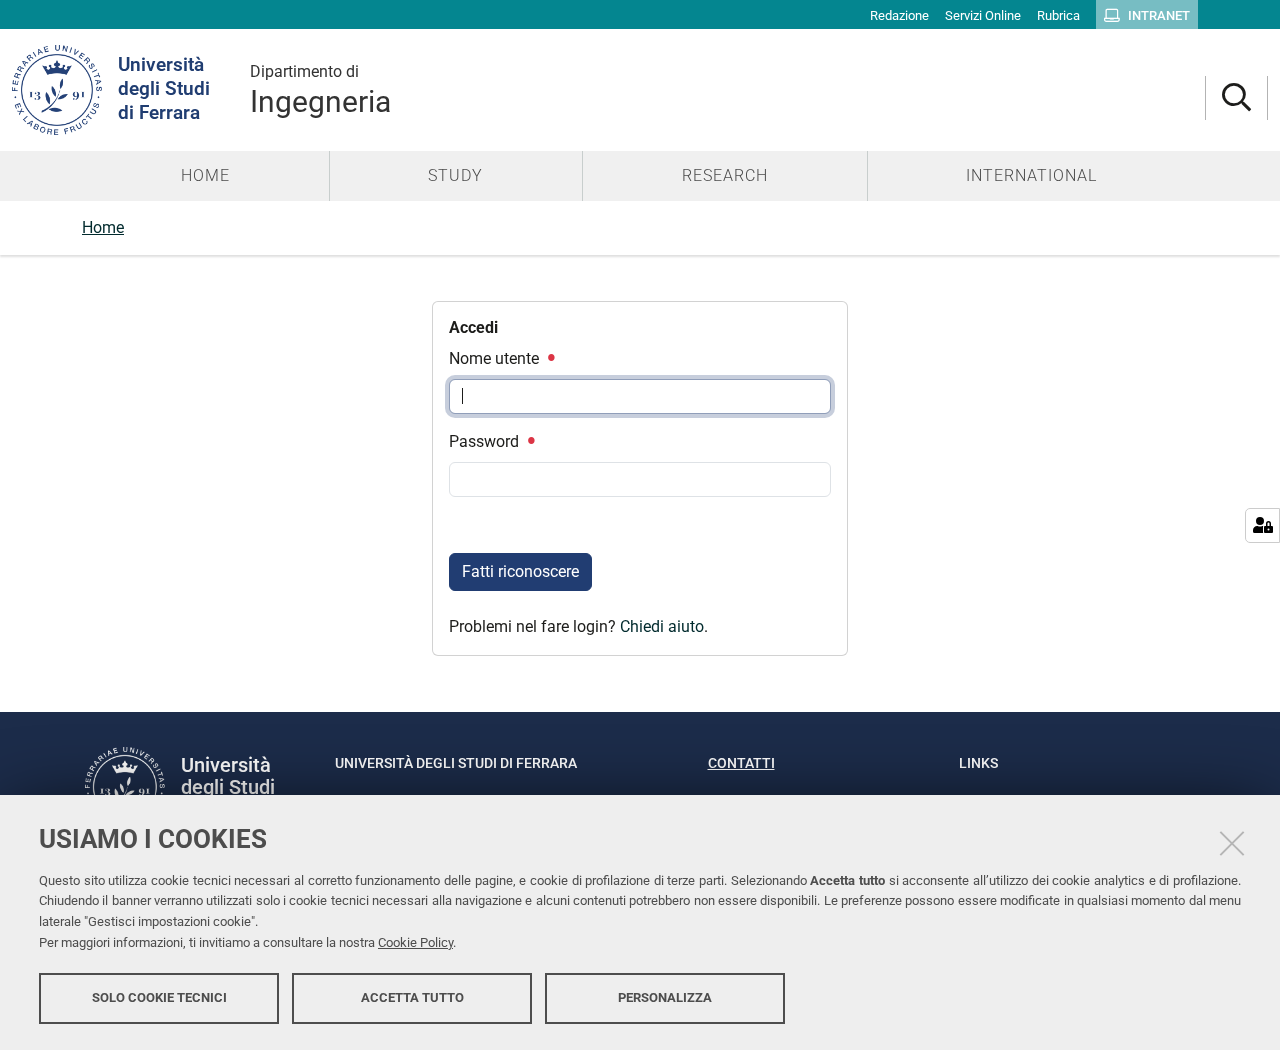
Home (103, 227)
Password (486, 441)
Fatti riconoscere (520, 571)
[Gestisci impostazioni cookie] (1262, 525)
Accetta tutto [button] (412, 997)
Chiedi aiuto (662, 626)
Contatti (741, 763)
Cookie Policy (415, 942)
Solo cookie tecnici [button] (159, 997)
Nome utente (496, 358)
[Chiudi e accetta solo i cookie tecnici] (1232, 843)
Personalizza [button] (665, 997)
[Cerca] (1236, 98)
